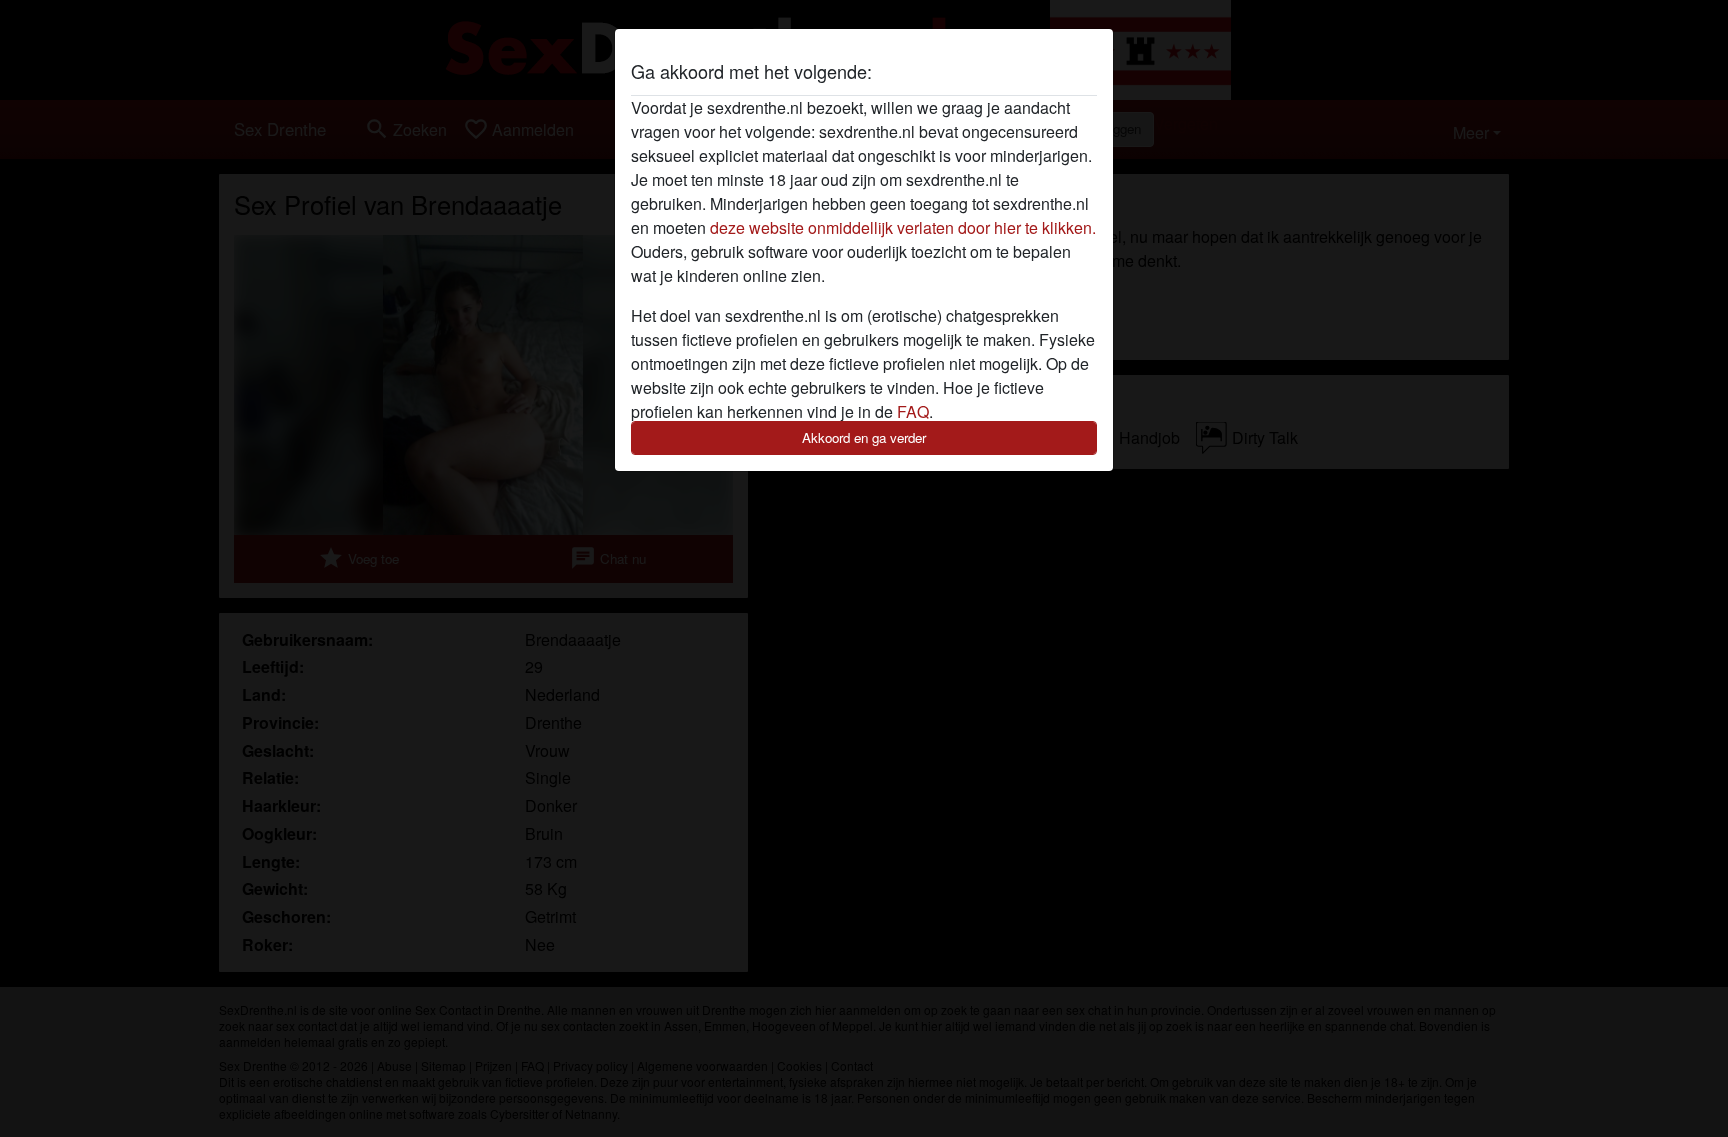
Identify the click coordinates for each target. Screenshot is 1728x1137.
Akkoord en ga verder (864, 437)
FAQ (913, 411)
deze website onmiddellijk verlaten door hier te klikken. (903, 227)
